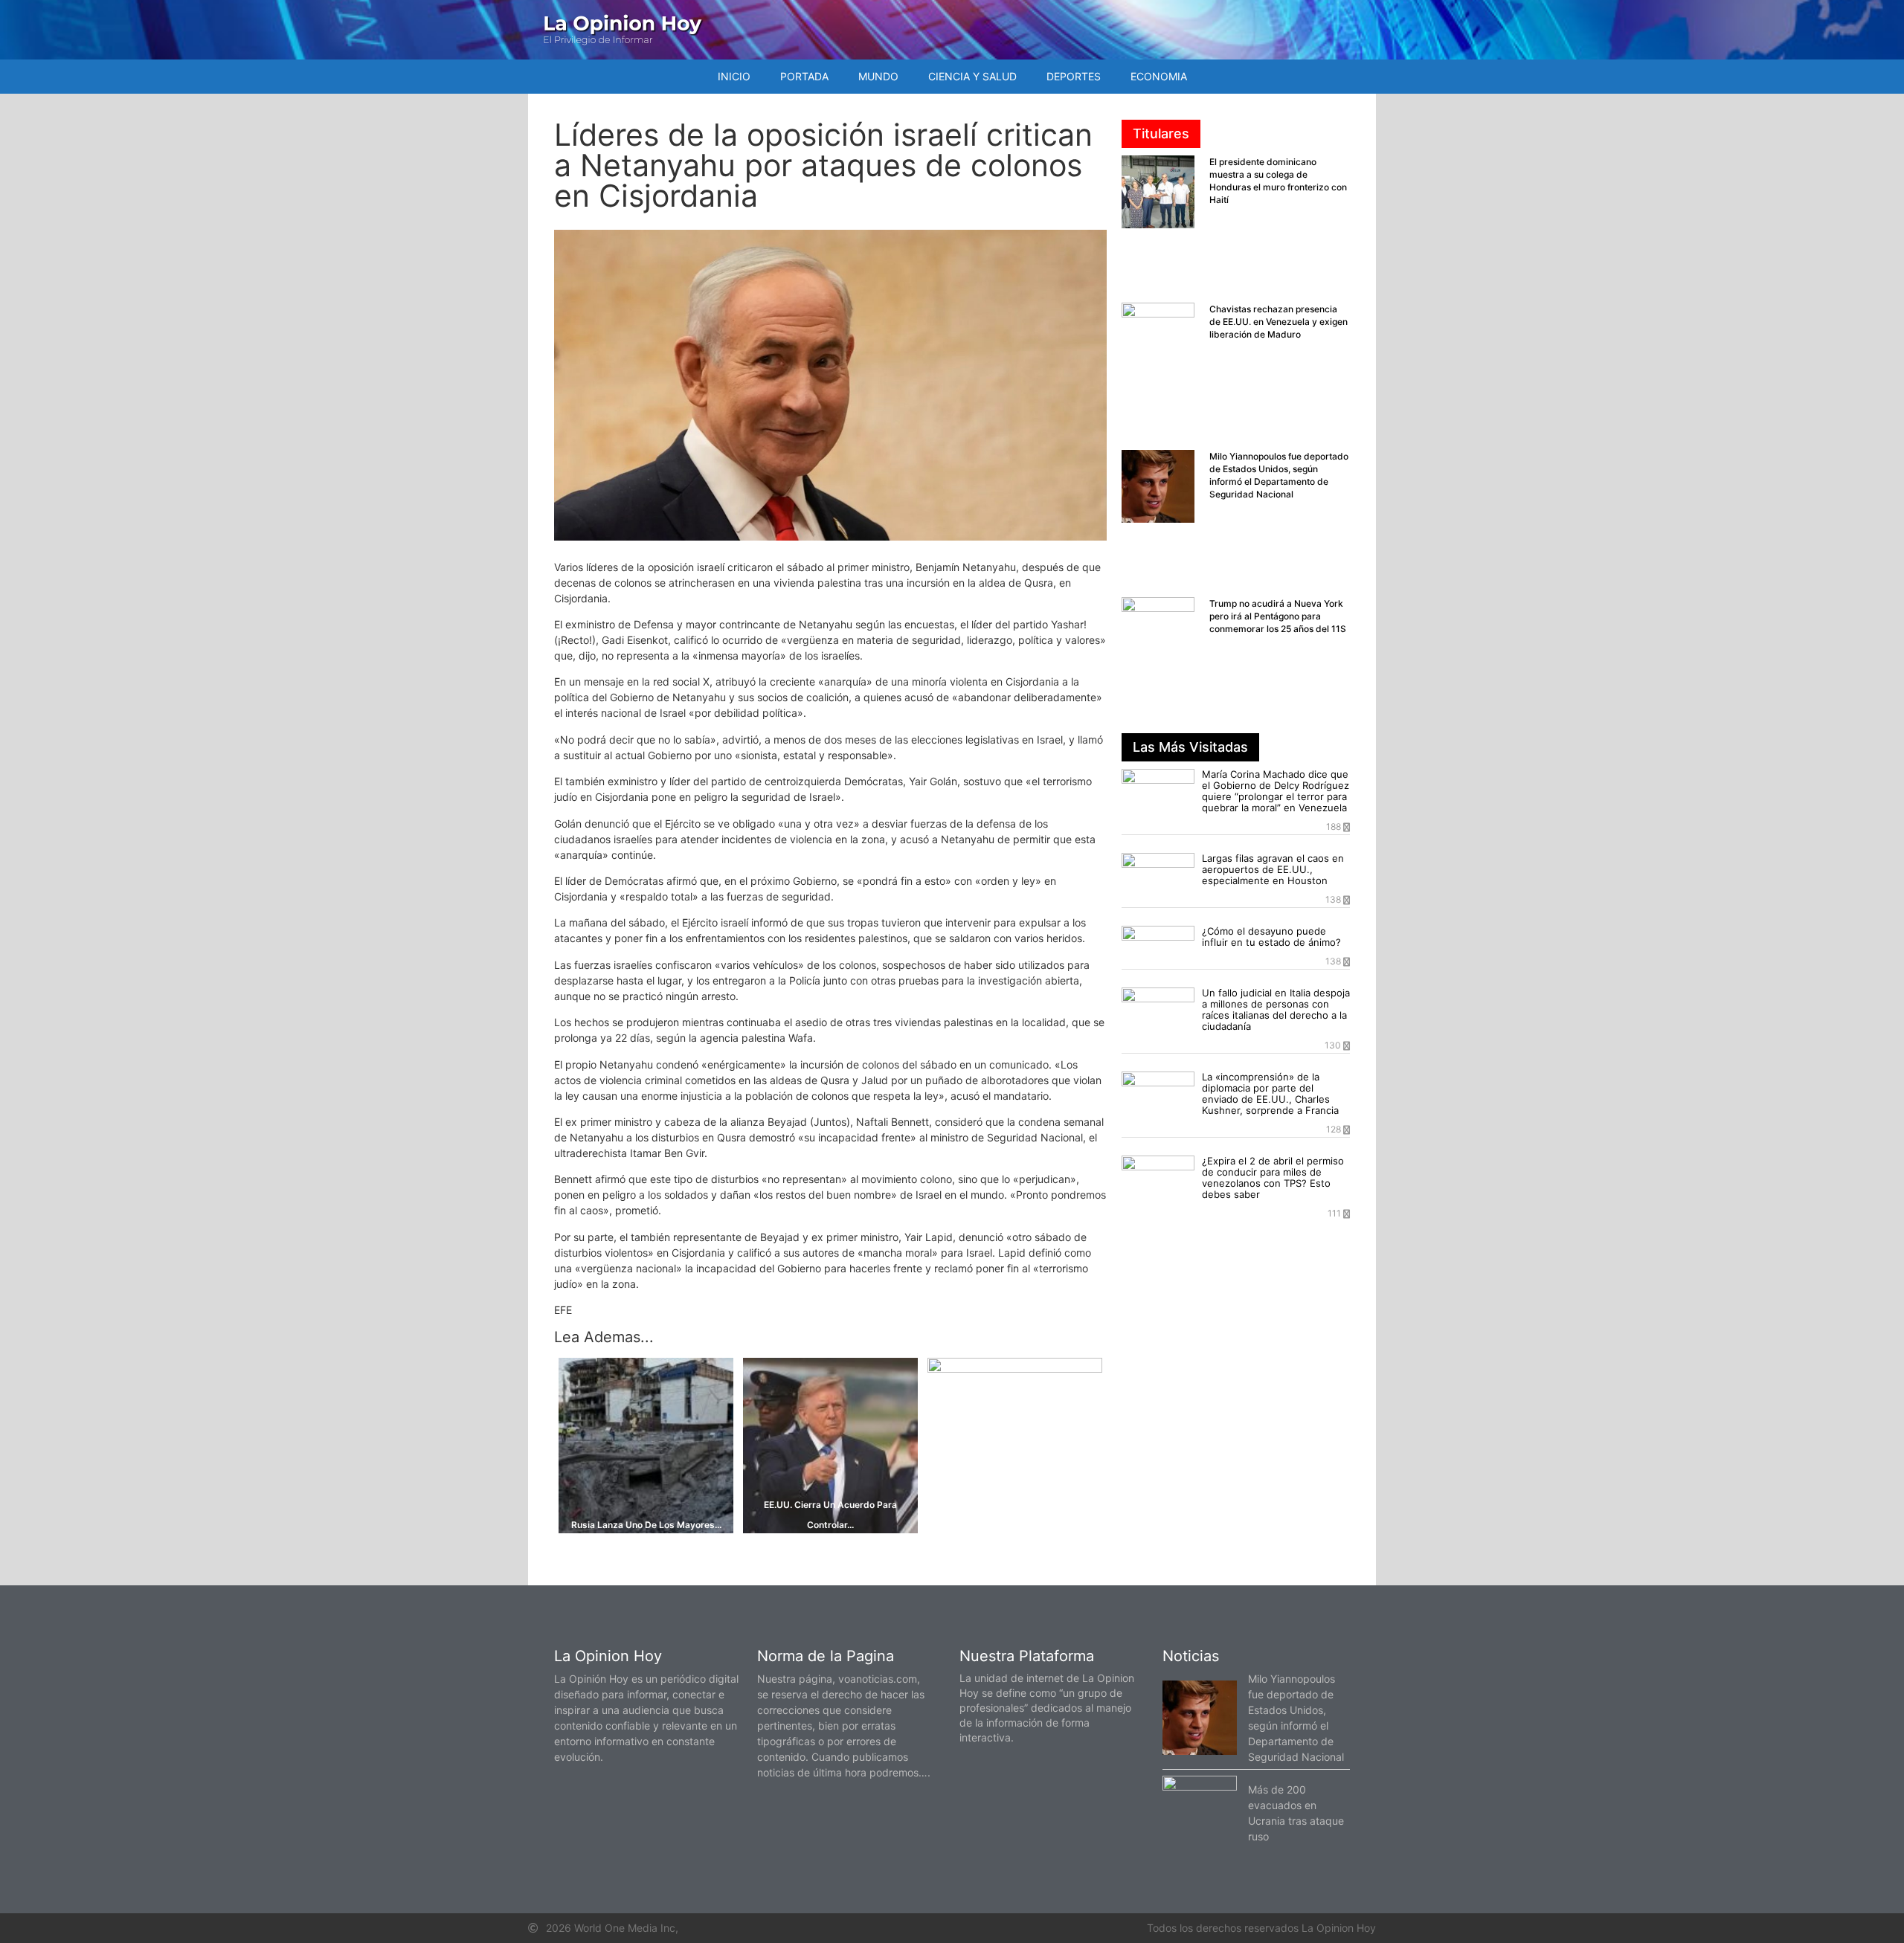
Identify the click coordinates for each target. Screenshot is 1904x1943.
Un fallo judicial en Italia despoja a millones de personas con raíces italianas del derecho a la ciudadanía (1276, 1009)
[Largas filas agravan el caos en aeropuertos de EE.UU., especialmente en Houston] (1158, 873)
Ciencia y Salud (972, 76)
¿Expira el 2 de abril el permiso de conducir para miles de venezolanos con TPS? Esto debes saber (1273, 1177)
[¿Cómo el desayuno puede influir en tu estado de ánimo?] (1158, 946)
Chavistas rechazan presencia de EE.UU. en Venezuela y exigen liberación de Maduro (1279, 322)
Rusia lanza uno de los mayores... (646, 1525)
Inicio (734, 76)
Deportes (1074, 76)
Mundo (878, 76)
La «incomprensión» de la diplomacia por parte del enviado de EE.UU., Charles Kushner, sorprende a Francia (1270, 1093)
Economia (1159, 76)
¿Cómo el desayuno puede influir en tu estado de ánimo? (1271, 937)
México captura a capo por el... (1014, 1364)
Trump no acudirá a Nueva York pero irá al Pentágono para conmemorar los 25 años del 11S (1278, 616)
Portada (804, 76)
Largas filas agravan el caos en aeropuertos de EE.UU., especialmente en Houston (1273, 869)
